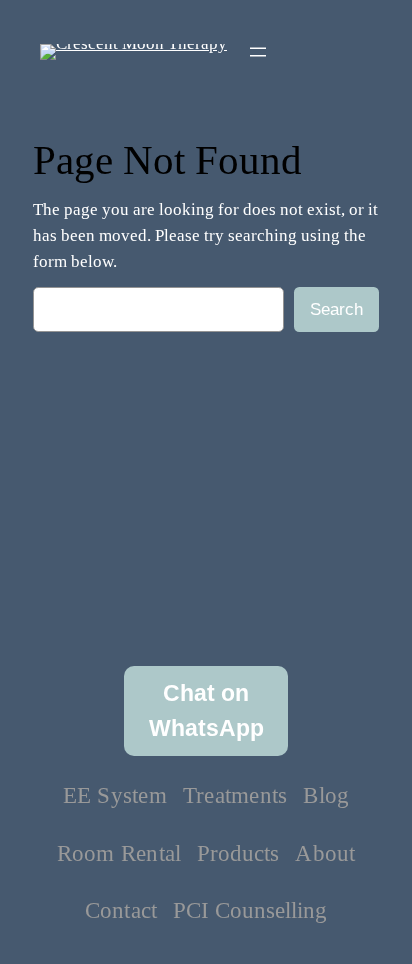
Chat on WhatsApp (206, 711)
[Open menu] (258, 52)
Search (336, 309)
